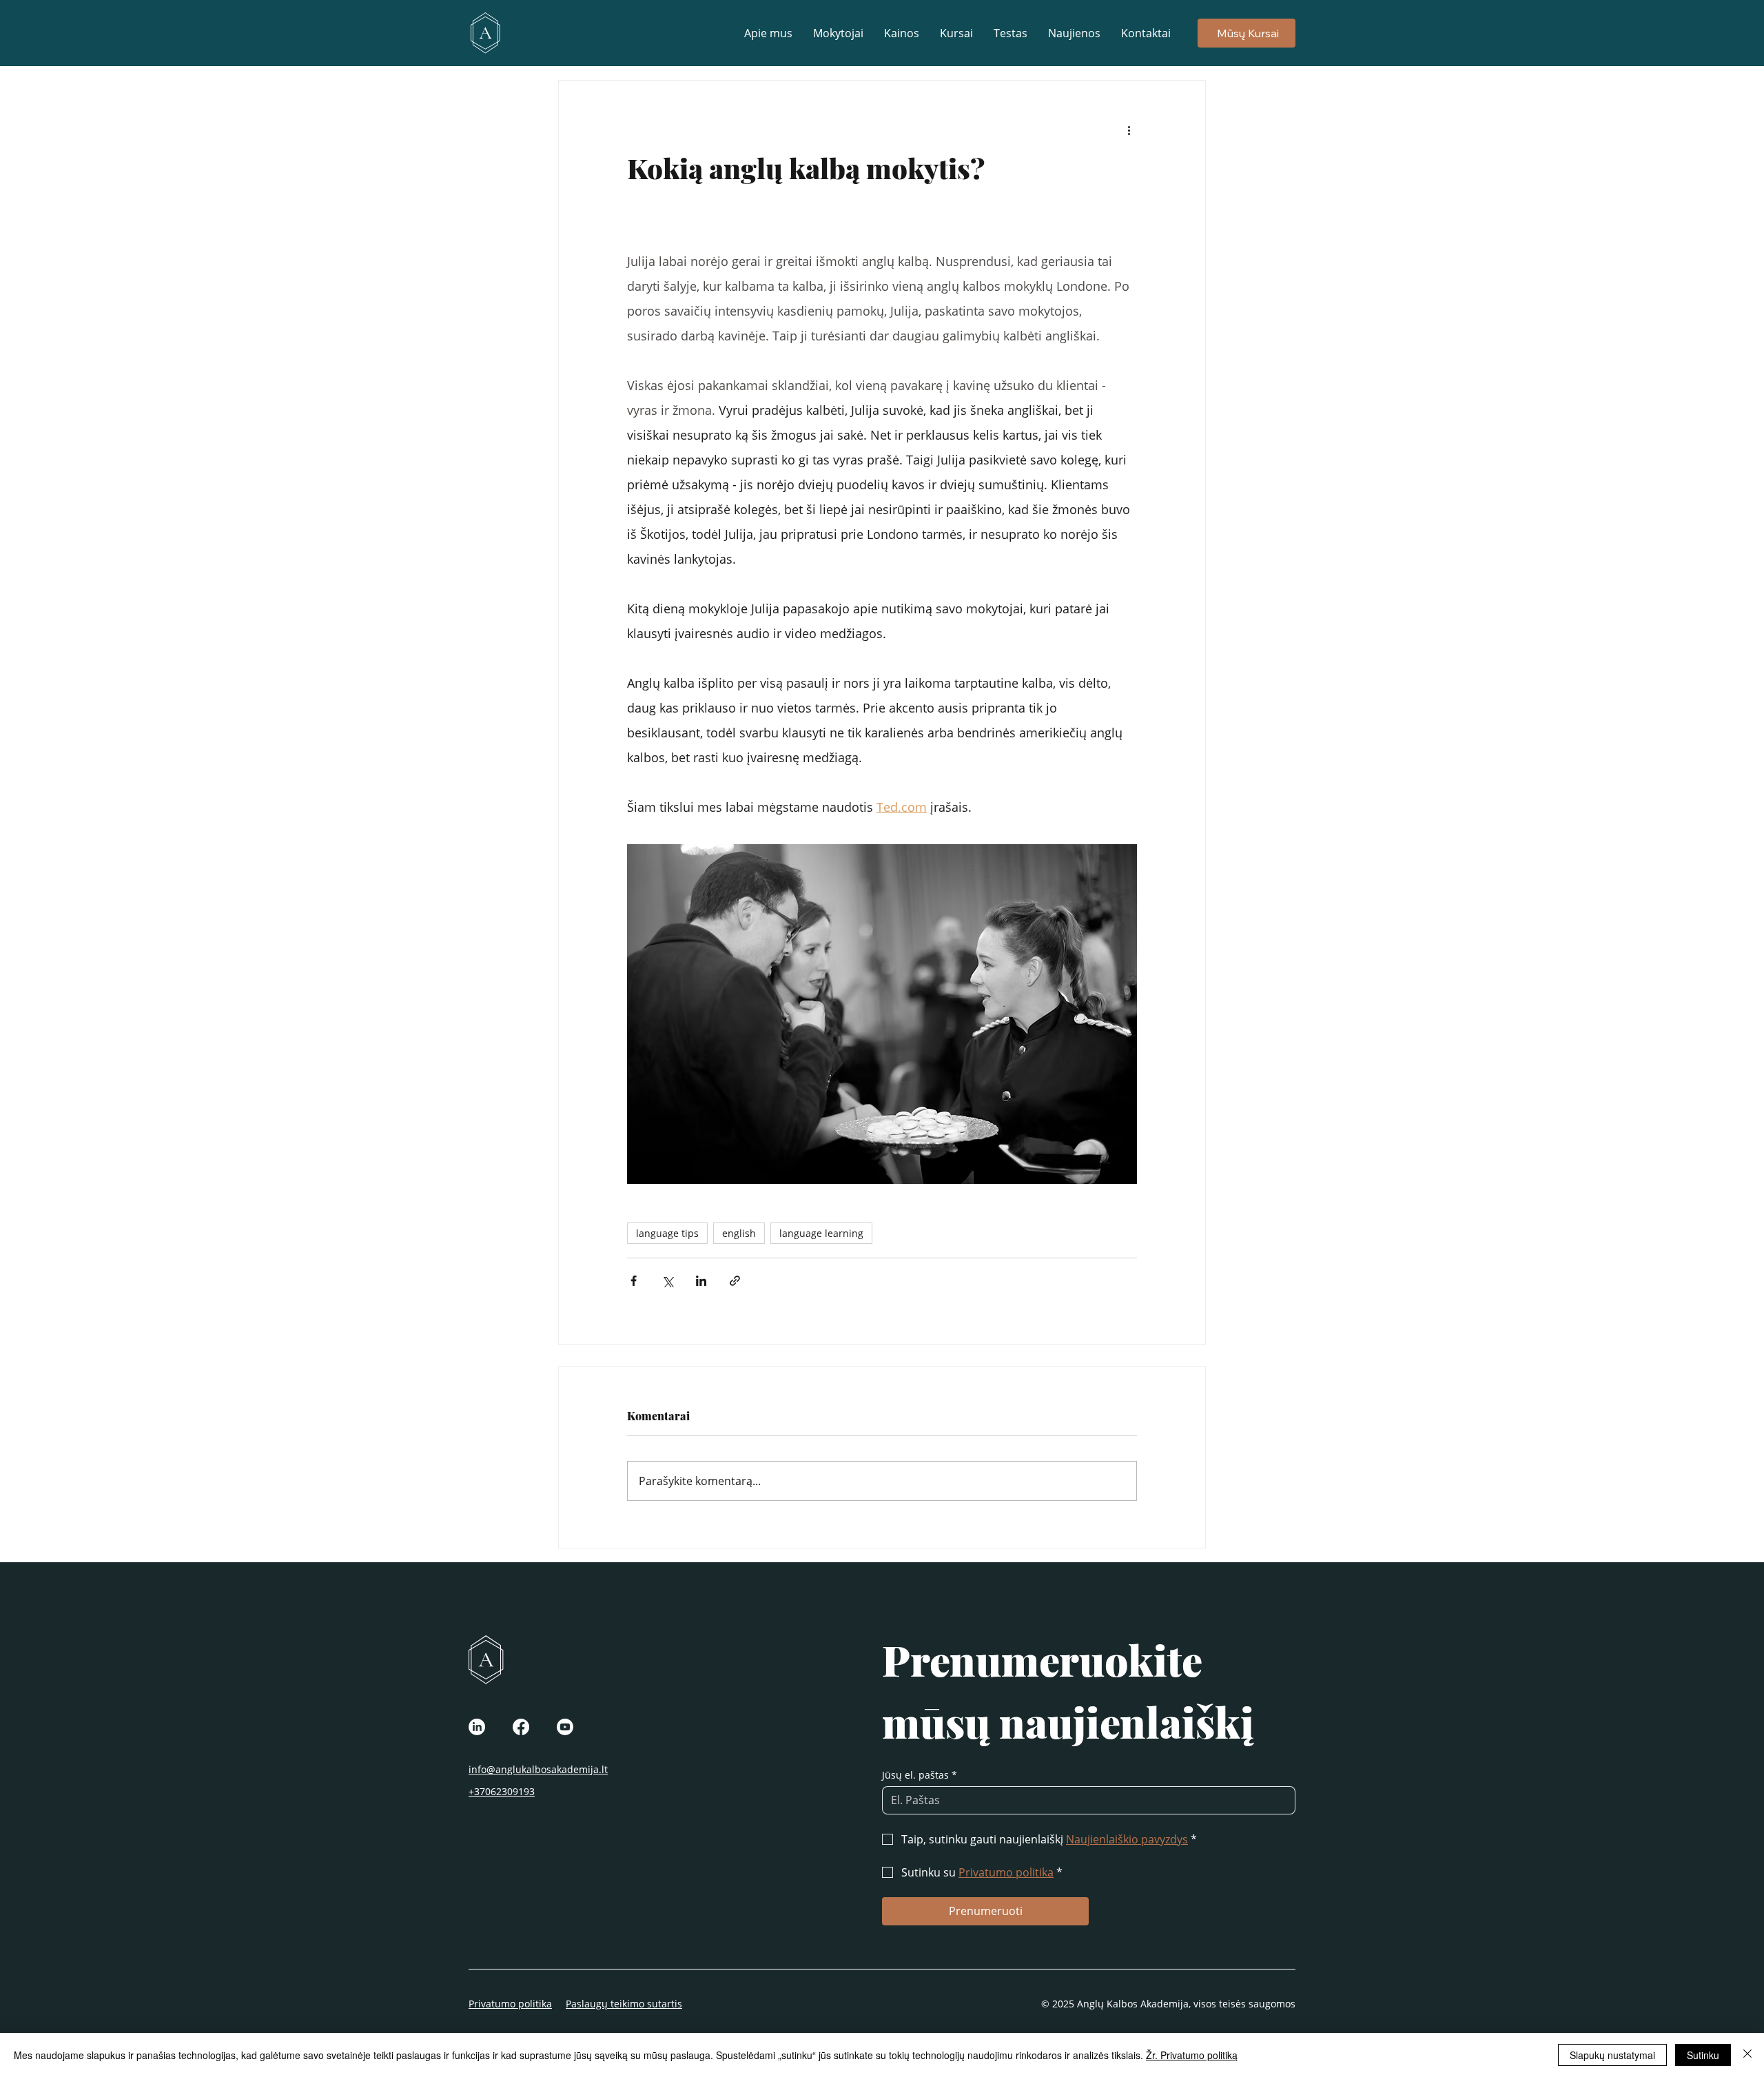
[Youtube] (565, 1727)
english (739, 1233)
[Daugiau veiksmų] (1129, 130)
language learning (821, 1233)
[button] (956, 33)
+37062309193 (502, 1791)
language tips (667, 1233)
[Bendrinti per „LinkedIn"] (701, 1281)
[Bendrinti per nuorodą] (735, 1281)
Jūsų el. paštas (920, 1775)
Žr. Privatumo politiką (1192, 2055)
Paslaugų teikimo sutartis (624, 2004)
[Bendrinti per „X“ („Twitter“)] (667, 1281)
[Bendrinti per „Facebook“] (634, 1281)
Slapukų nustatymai (1612, 2055)
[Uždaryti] (1747, 2055)
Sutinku (1703, 2055)
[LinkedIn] (477, 1727)
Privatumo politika (510, 2004)
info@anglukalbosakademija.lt (538, 1769)
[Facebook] (521, 1727)
